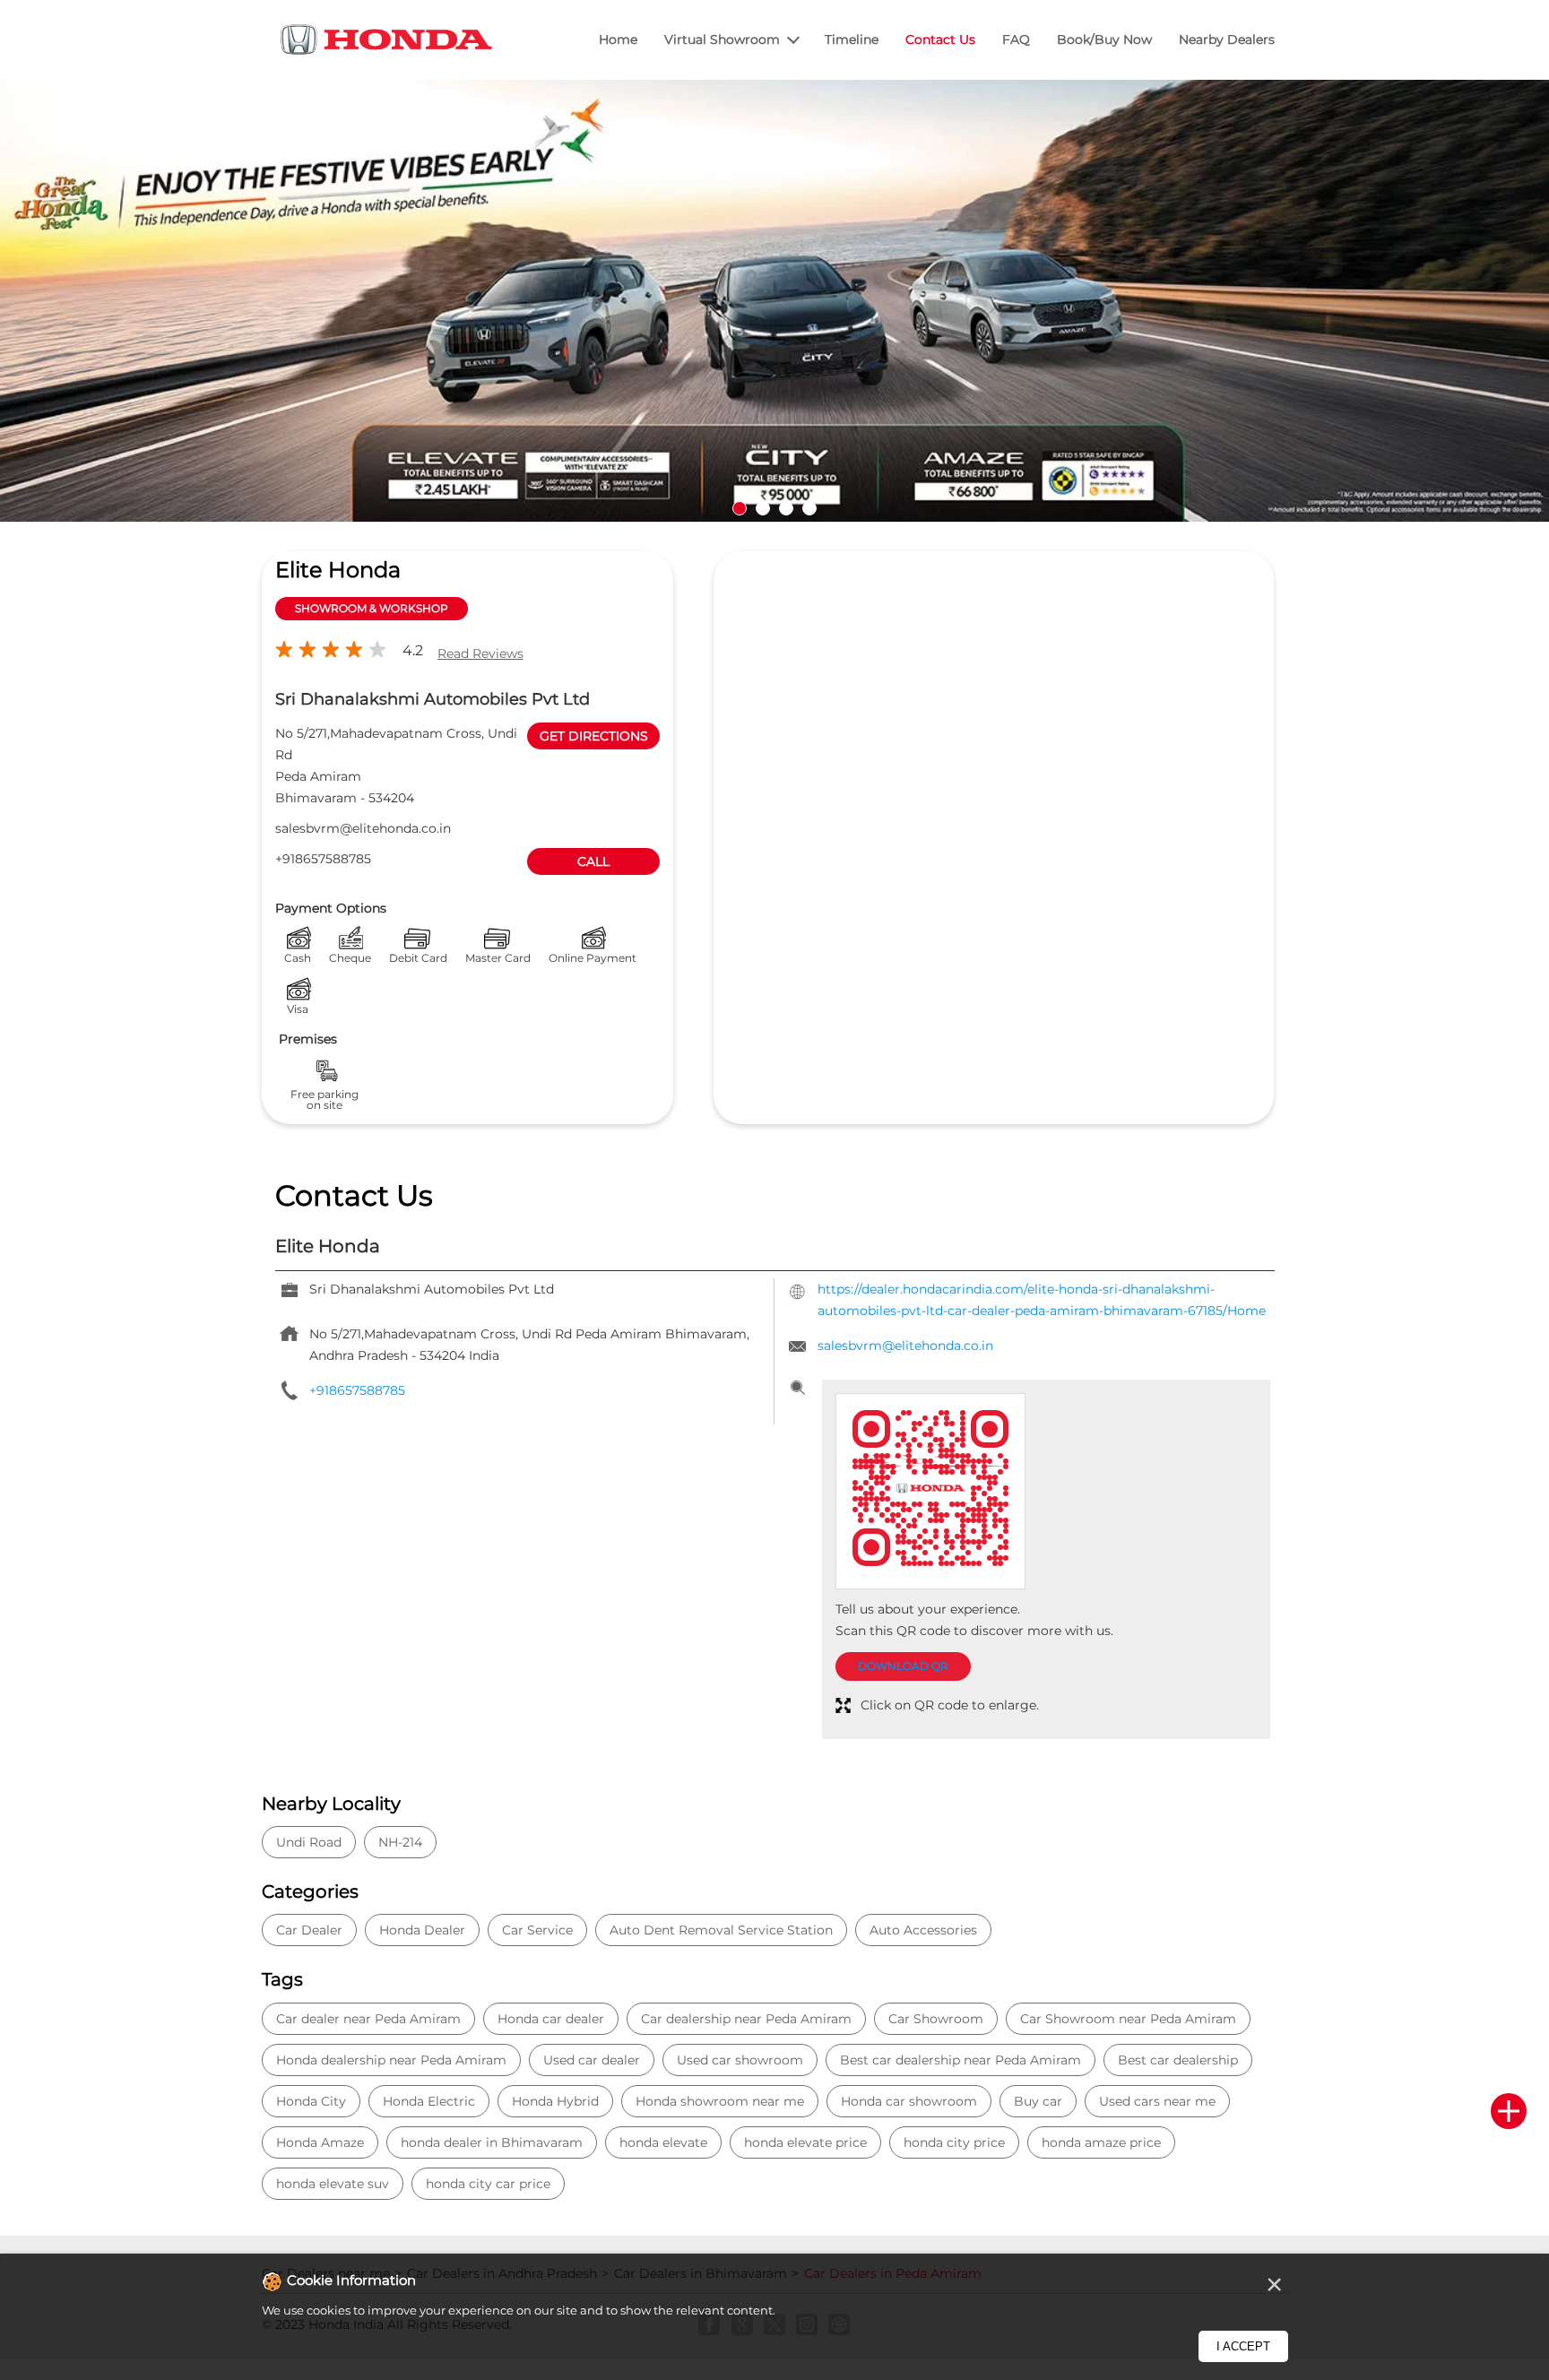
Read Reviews (480, 653)
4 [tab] (809, 508)
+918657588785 (323, 859)
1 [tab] (740, 508)
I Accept (1243, 2346)
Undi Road (309, 1842)
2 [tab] (763, 508)
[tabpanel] (774, 301)
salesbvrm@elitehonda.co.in (363, 828)
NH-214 (400, 1842)
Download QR (903, 1666)
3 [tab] (786, 508)
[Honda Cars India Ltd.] (387, 43)
